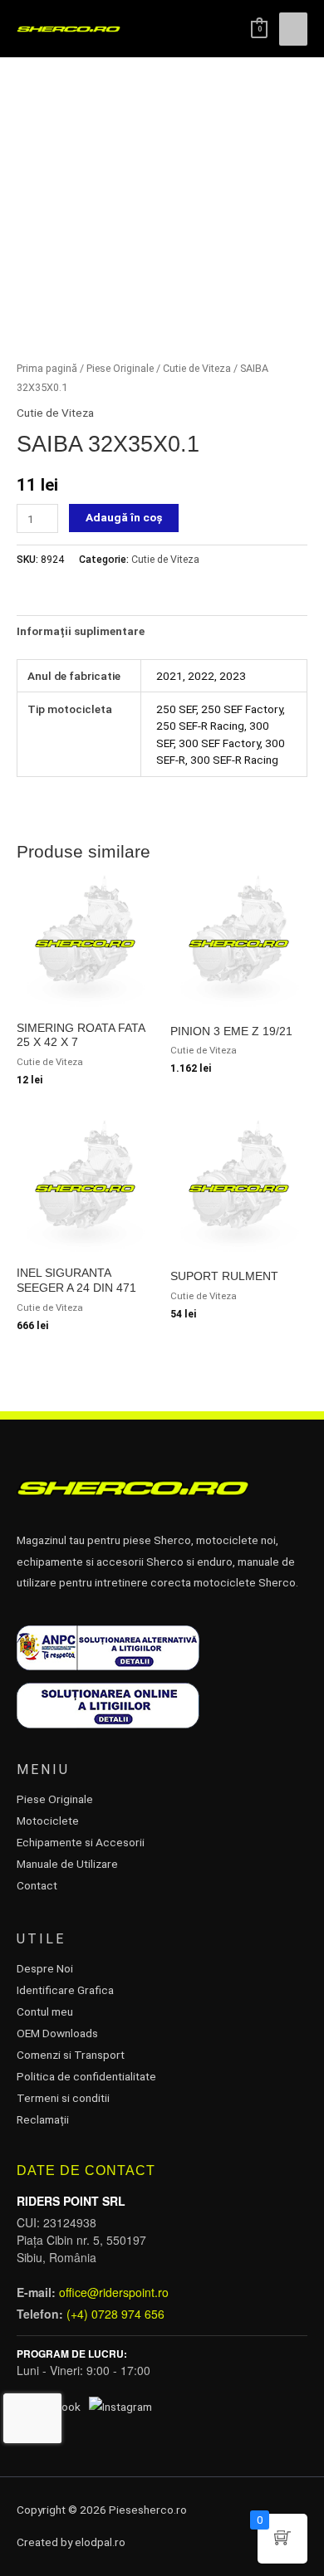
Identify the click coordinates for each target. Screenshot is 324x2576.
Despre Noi (45, 1968)
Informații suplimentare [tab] (81, 631)
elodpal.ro (100, 2542)
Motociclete (48, 1821)
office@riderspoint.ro (114, 2292)
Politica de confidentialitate (86, 2076)
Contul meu (45, 2011)
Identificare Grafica (65, 1990)
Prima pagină (47, 368)
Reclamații (43, 2119)
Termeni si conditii (63, 2098)
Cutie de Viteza (197, 368)
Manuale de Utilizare (67, 1864)
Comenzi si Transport (71, 2055)
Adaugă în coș (124, 517)
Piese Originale (120, 368)
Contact (37, 1885)
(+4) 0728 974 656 (115, 2314)
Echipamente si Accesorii (81, 1842)
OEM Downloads (57, 2033)
